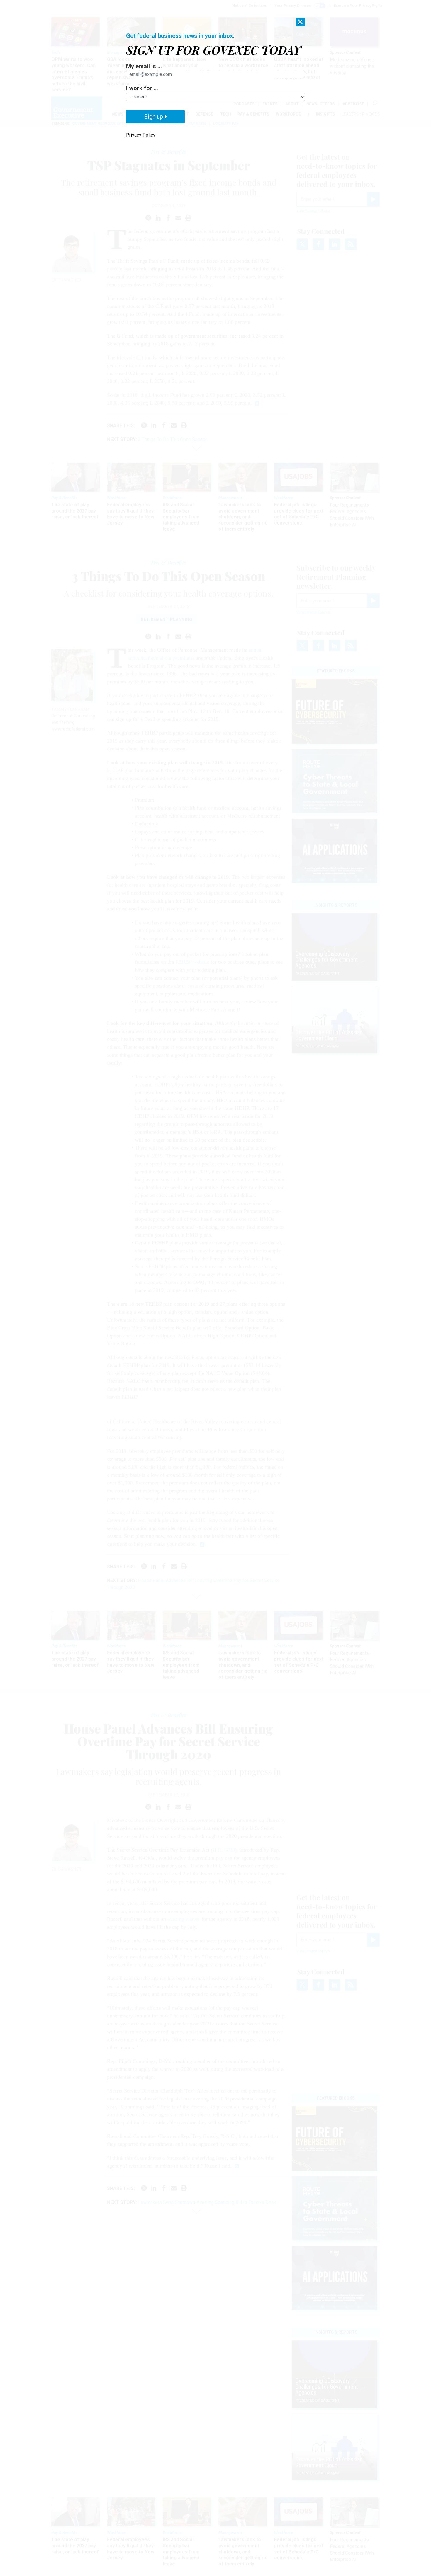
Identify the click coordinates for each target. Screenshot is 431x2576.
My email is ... (144, 66)
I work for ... (142, 88)
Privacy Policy (141, 135)
